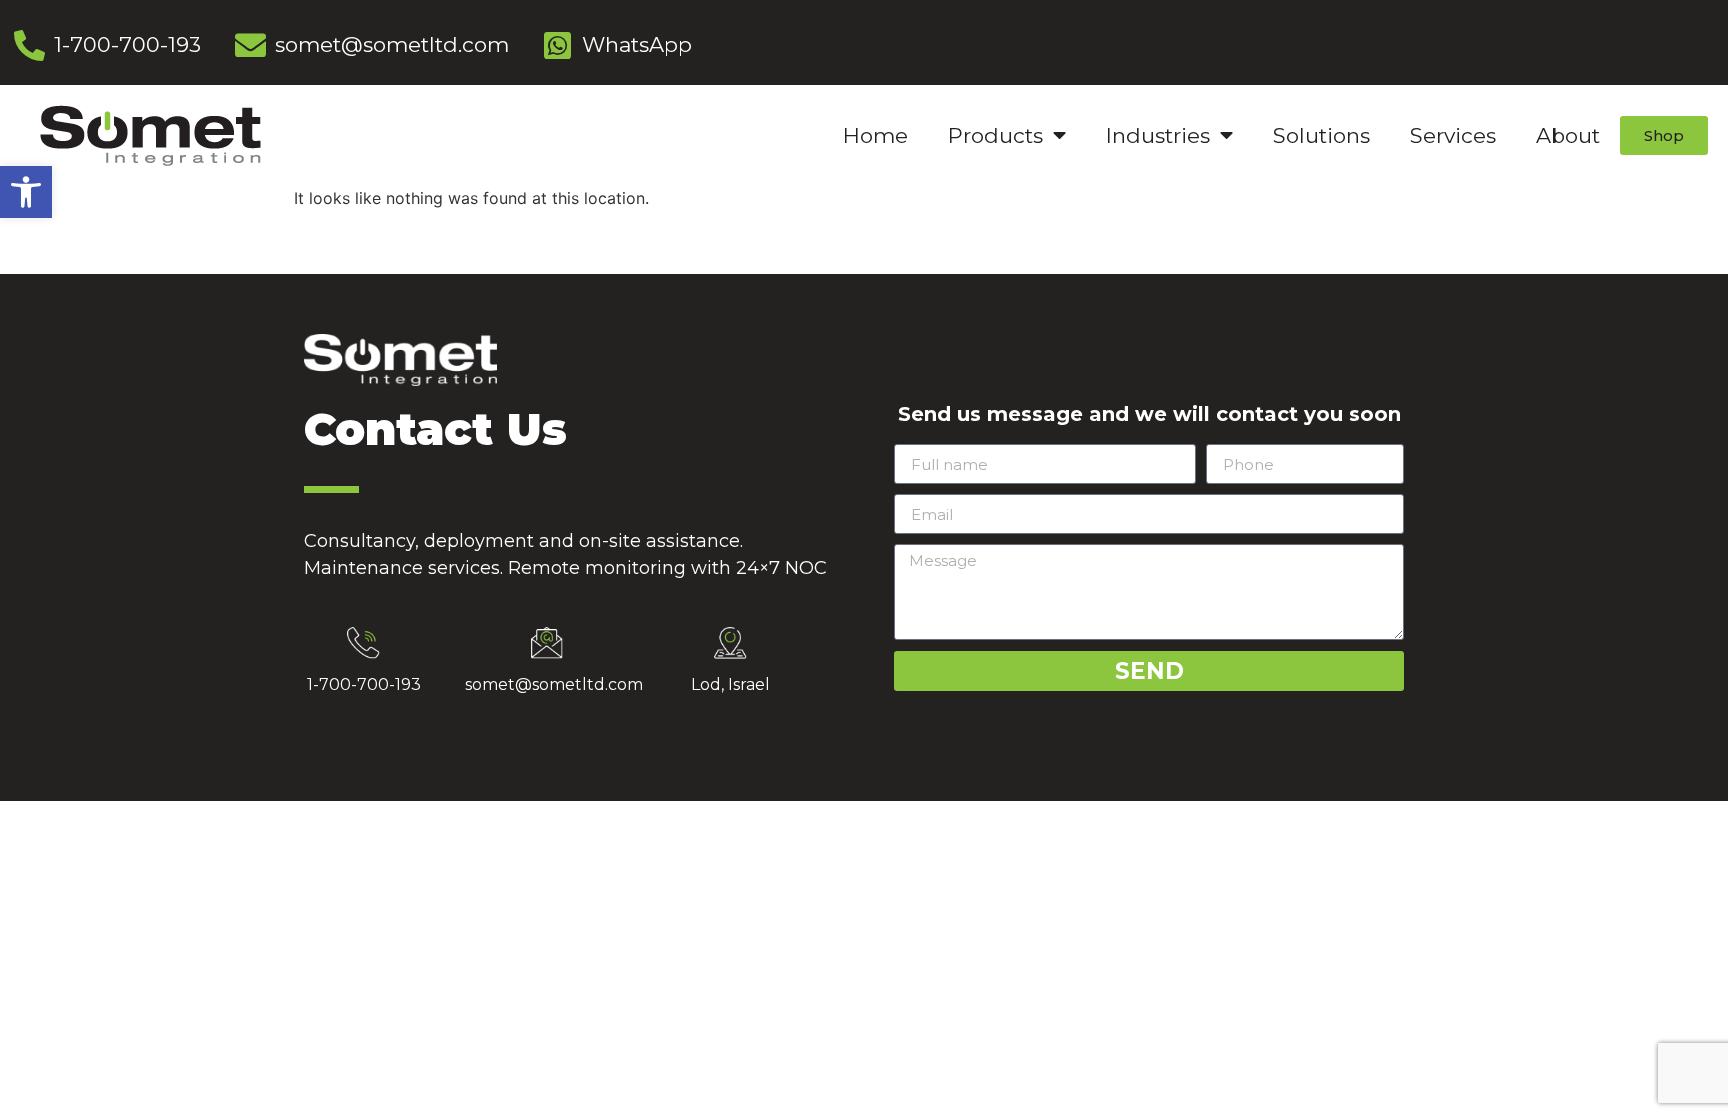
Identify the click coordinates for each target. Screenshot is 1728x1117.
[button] (26, 192)
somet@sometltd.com (554, 684)
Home (875, 135)
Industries (1158, 135)
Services (1453, 135)
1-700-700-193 (364, 684)
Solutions (1321, 135)
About (1568, 135)
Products (995, 135)
